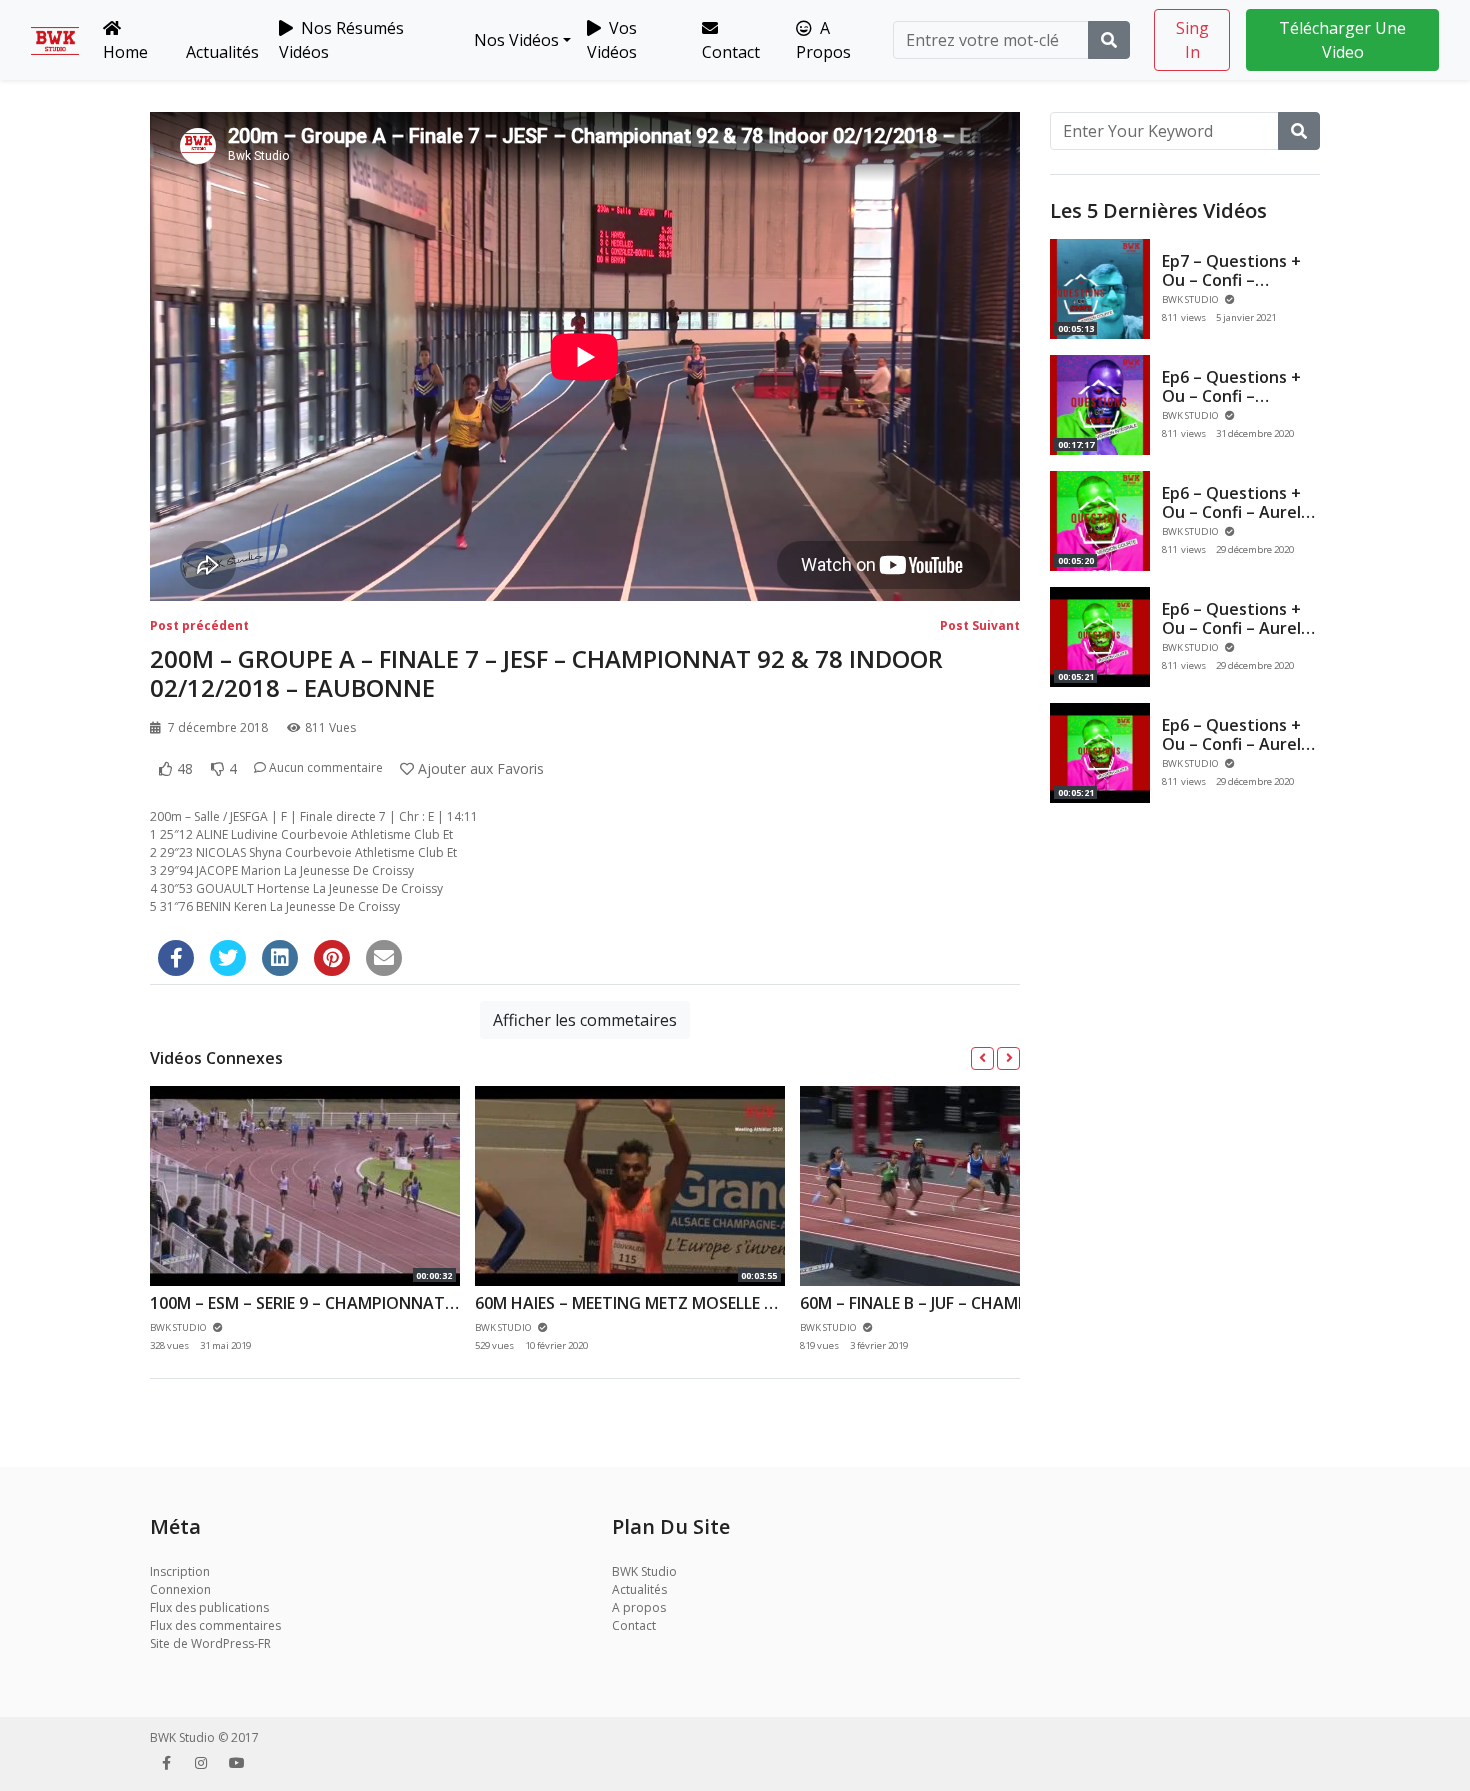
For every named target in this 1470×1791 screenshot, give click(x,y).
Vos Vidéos (612, 40)
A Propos (823, 40)
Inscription (180, 1571)
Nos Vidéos (514, 40)
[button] (982, 1058)
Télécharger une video (1342, 40)
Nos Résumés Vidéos (341, 40)
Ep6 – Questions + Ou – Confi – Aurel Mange (1231, 628)
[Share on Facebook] (176, 958)
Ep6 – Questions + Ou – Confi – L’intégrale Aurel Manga (1231, 406)
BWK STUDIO (1191, 299)
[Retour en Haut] (57, 1673)
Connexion (180, 1589)
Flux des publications (209, 1607)
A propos (639, 1607)
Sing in (1192, 40)
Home (125, 52)
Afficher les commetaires (585, 1020)
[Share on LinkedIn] (280, 958)
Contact (731, 52)
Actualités (222, 52)
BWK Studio (644, 1571)
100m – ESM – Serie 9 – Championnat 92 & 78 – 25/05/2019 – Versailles (429, 1303)
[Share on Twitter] (228, 958)
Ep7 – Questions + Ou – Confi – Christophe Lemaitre (1231, 290)
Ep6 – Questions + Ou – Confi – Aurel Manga (1231, 512)
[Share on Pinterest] (332, 958)
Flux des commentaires (215, 1625)
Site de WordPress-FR (210, 1643)
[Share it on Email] (384, 958)
